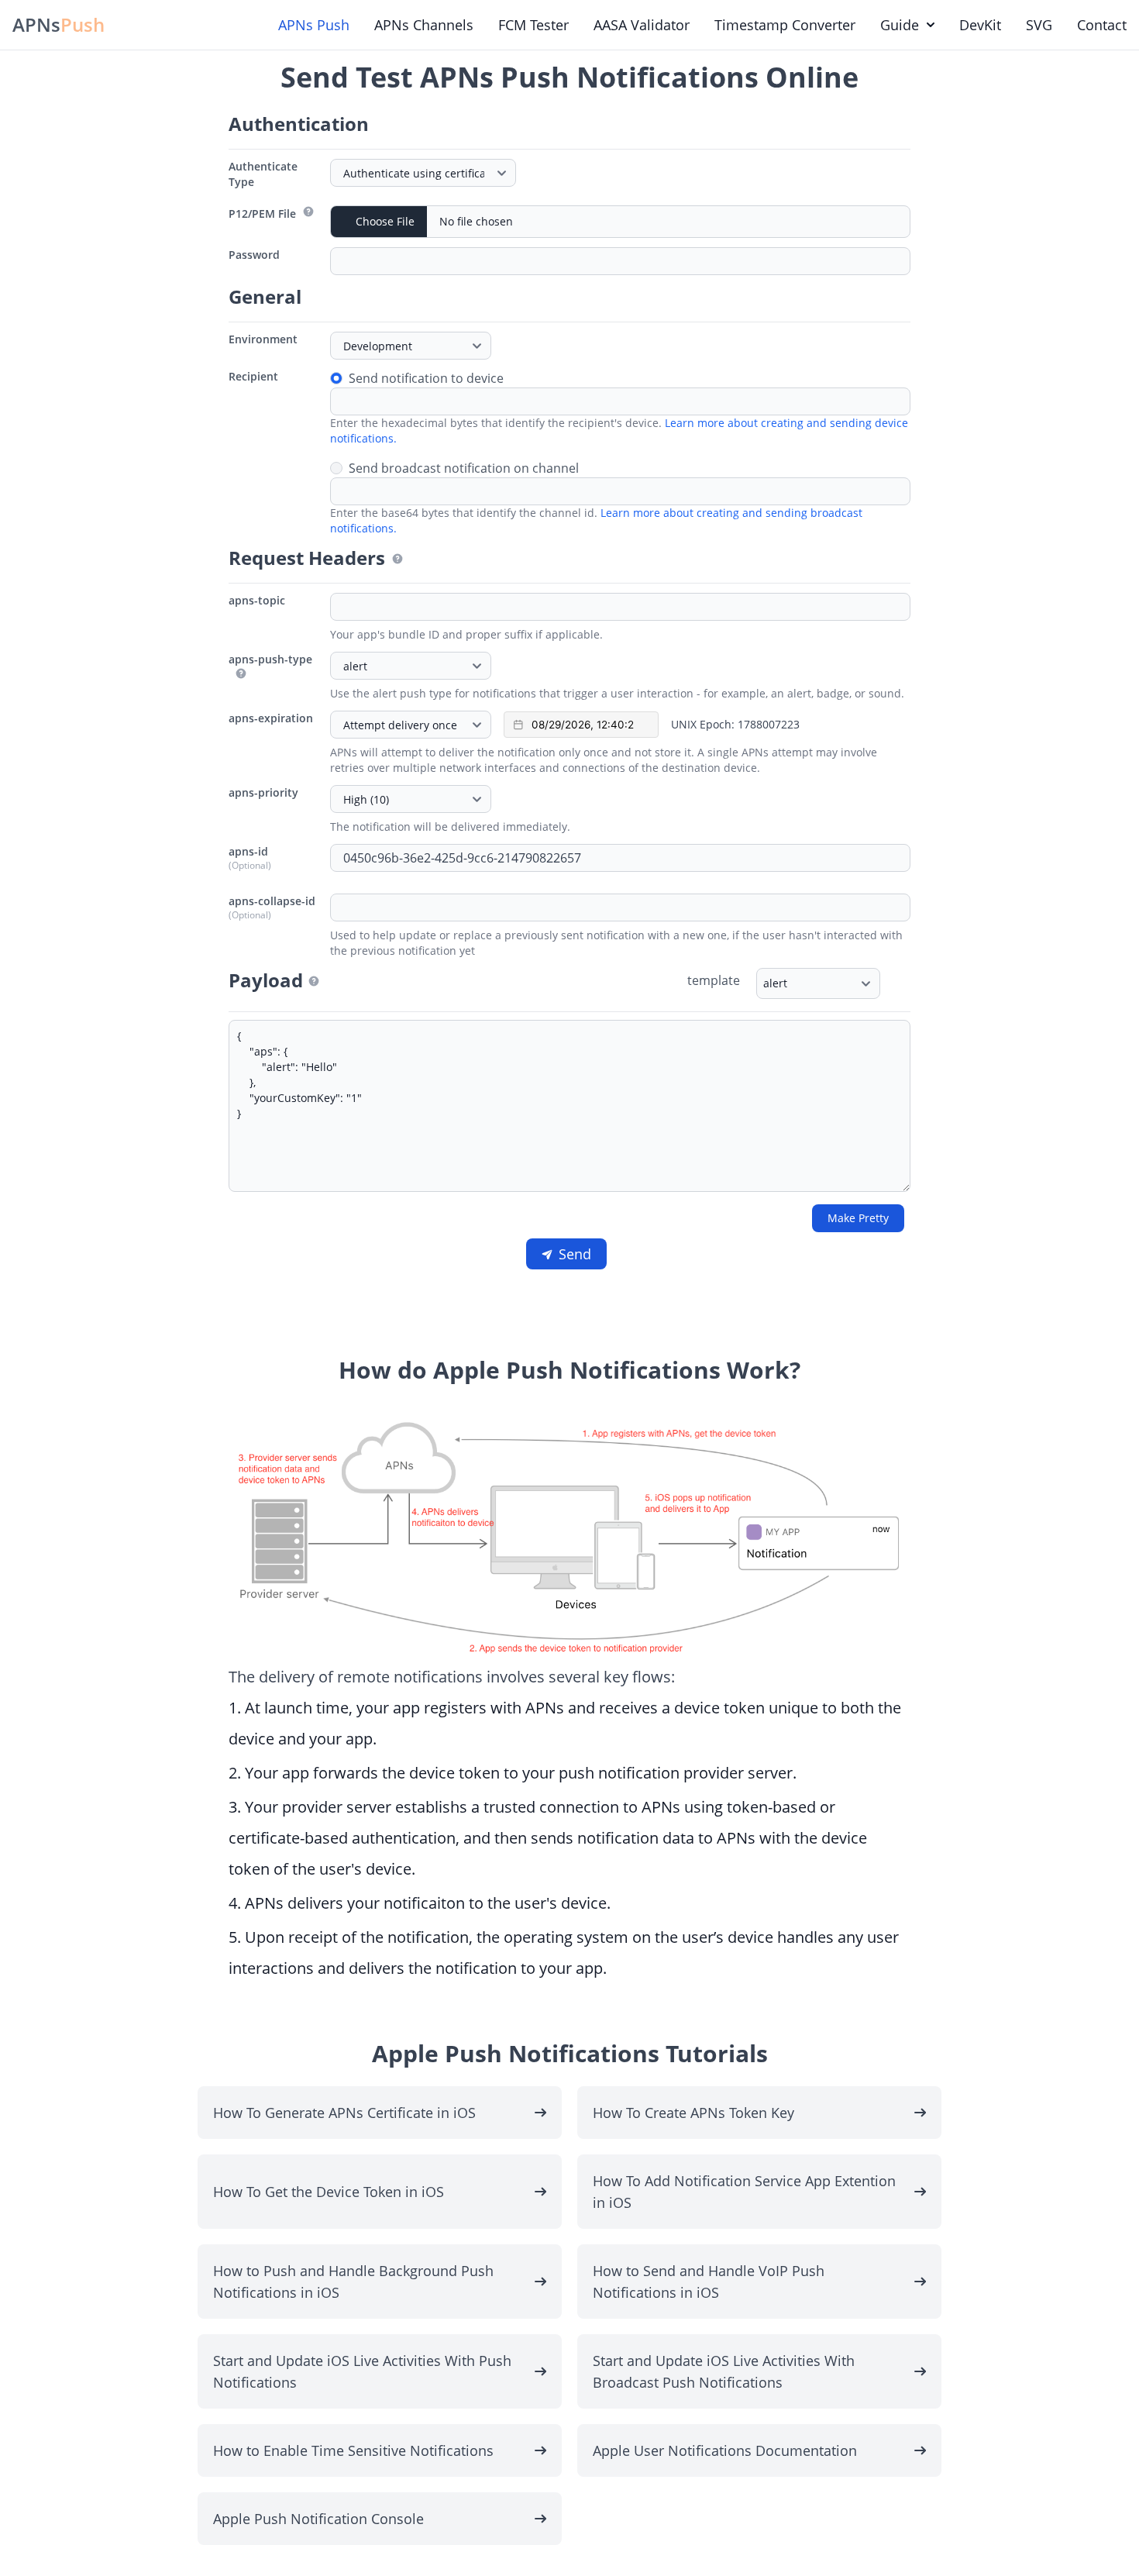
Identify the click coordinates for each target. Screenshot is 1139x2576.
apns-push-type (270, 659)
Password (254, 255)
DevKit (980, 25)
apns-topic (257, 600)
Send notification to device (426, 378)
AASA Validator (642, 25)
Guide (900, 25)
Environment (263, 339)
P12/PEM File (262, 214)
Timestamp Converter (785, 25)
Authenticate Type (263, 174)
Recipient (253, 376)
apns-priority (263, 792)
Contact (1102, 25)
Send (575, 1254)
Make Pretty (858, 1218)
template (714, 980)
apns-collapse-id (272, 901)
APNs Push (314, 25)
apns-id (248, 851)
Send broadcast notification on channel (464, 468)
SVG (1039, 25)
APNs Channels (424, 25)
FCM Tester (533, 25)
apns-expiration (271, 718)
